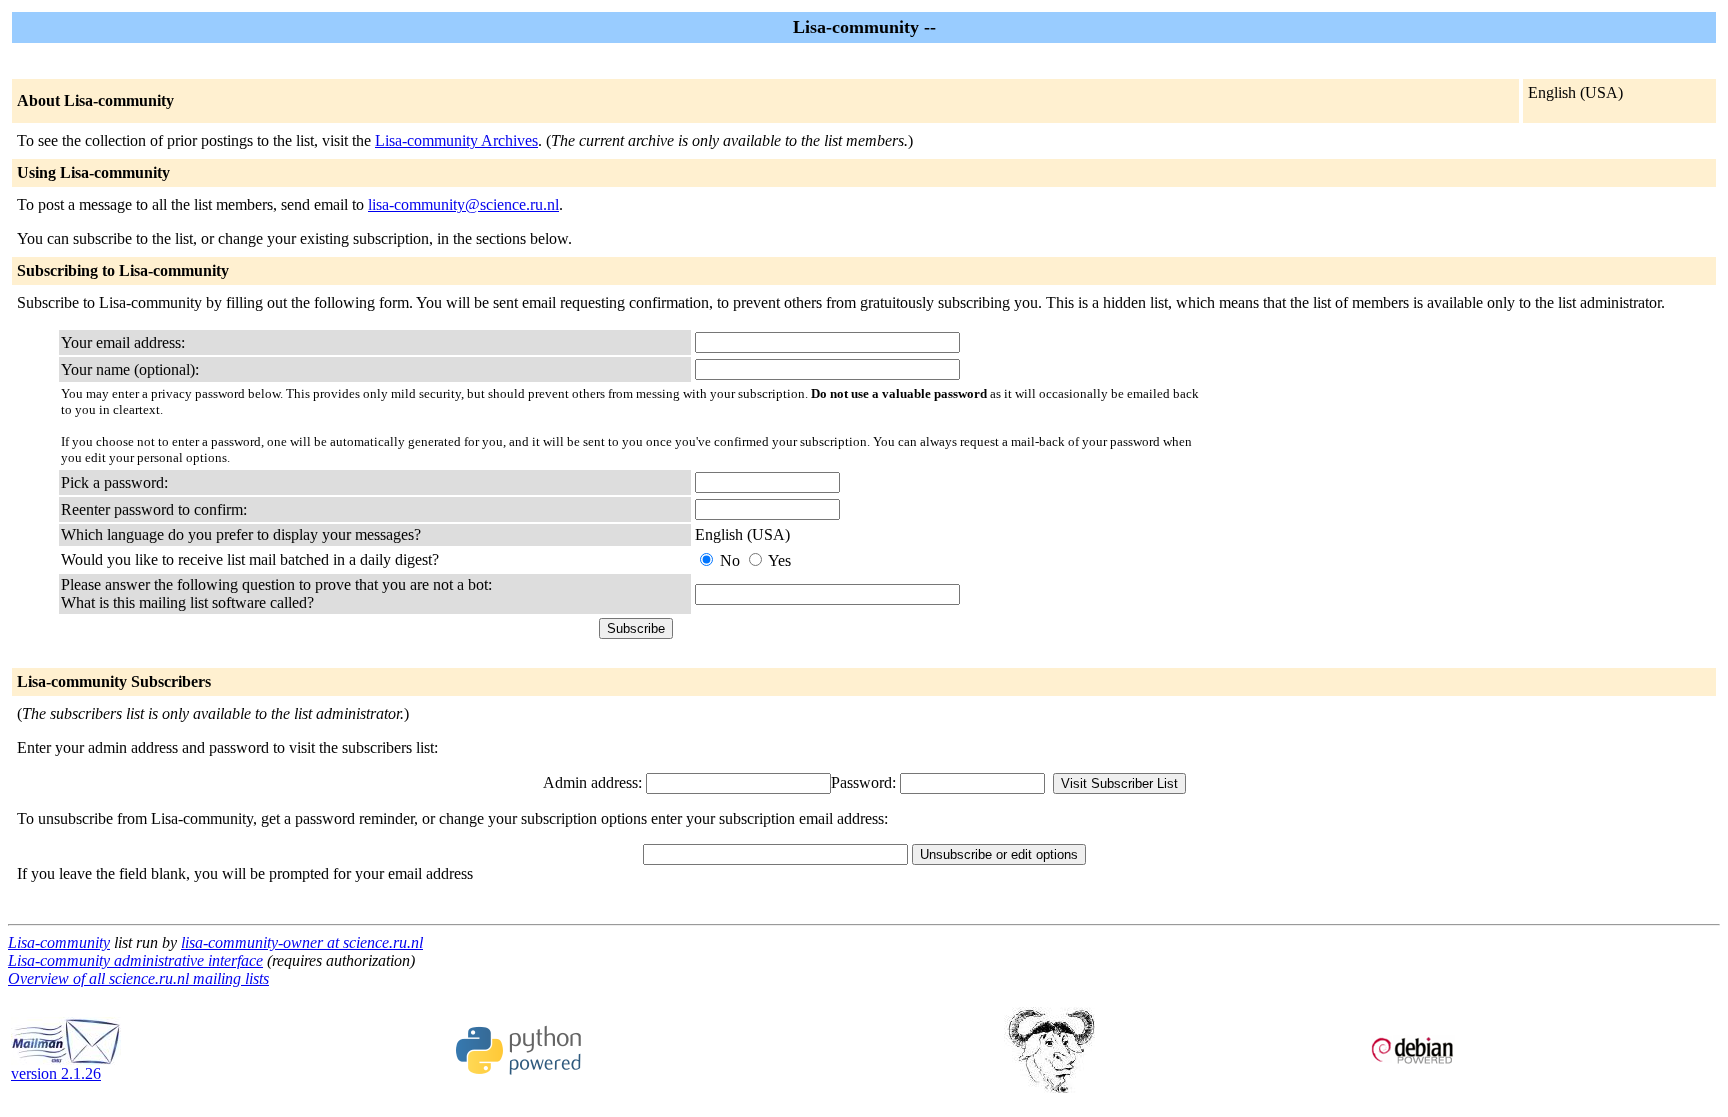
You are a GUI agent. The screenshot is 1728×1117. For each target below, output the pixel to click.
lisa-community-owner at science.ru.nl (302, 942)
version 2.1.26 (56, 1073)
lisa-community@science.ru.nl (463, 204)
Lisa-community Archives (456, 140)
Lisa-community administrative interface (135, 960)
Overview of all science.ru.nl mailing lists (138, 978)
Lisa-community (59, 942)
